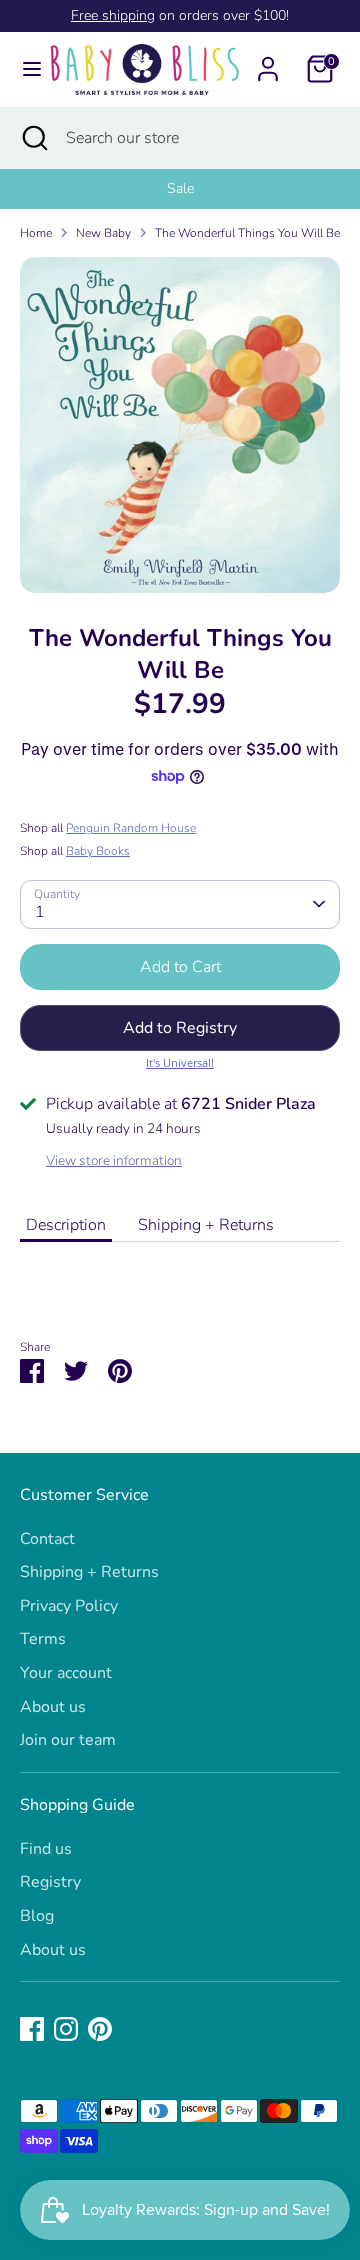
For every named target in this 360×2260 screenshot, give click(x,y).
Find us (46, 1849)
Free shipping (113, 15)
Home (36, 233)
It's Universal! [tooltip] (180, 1062)
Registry (50, 1882)
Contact (47, 1539)
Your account (66, 1673)
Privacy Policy (69, 1606)
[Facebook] (32, 2029)
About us (53, 1707)
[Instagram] (66, 2029)
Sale (180, 188)
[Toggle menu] (24, 69)
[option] (180, 189)
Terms (43, 1639)
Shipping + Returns (206, 1225)
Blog (37, 1916)
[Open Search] (33, 138)
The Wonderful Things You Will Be (247, 233)
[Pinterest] (100, 2029)
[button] (180, 1028)
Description (66, 1225)
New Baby (103, 233)
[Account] (268, 61)
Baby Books (98, 851)
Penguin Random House (131, 828)
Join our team (68, 1740)
